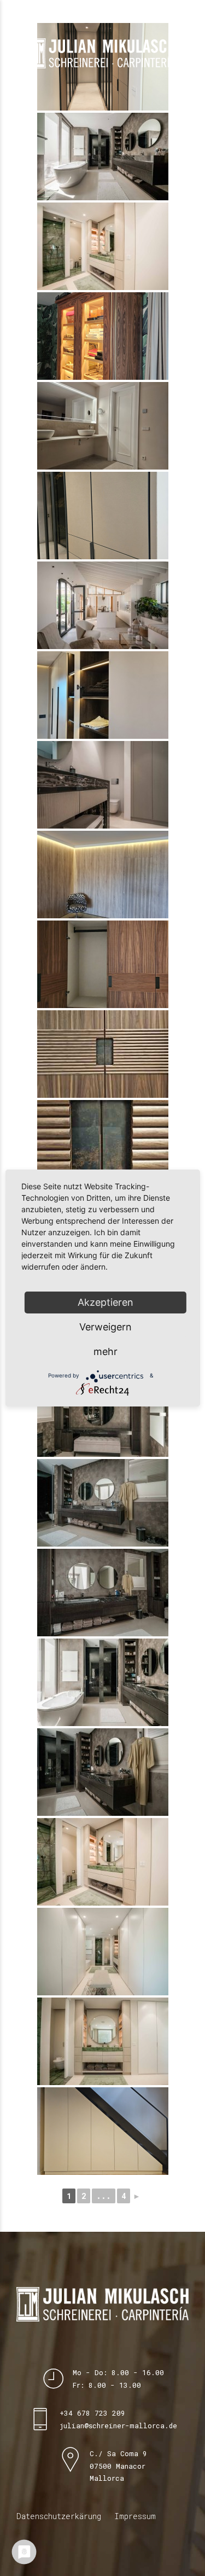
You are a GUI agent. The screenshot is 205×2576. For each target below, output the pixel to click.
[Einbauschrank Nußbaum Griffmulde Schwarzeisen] (103, 964)
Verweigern (106, 1327)
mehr (106, 1351)
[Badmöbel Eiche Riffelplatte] (103, 157)
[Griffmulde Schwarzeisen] (103, 1144)
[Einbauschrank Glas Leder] (103, 516)
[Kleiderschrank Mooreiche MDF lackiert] (103, 695)
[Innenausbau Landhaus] (103, 605)
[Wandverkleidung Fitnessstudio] (103, 875)
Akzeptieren (106, 1302)
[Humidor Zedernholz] (103, 336)
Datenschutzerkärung (59, 2516)
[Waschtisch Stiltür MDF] (103, 426)
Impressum (135, 2516)
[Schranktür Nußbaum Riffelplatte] (103, 1054)
